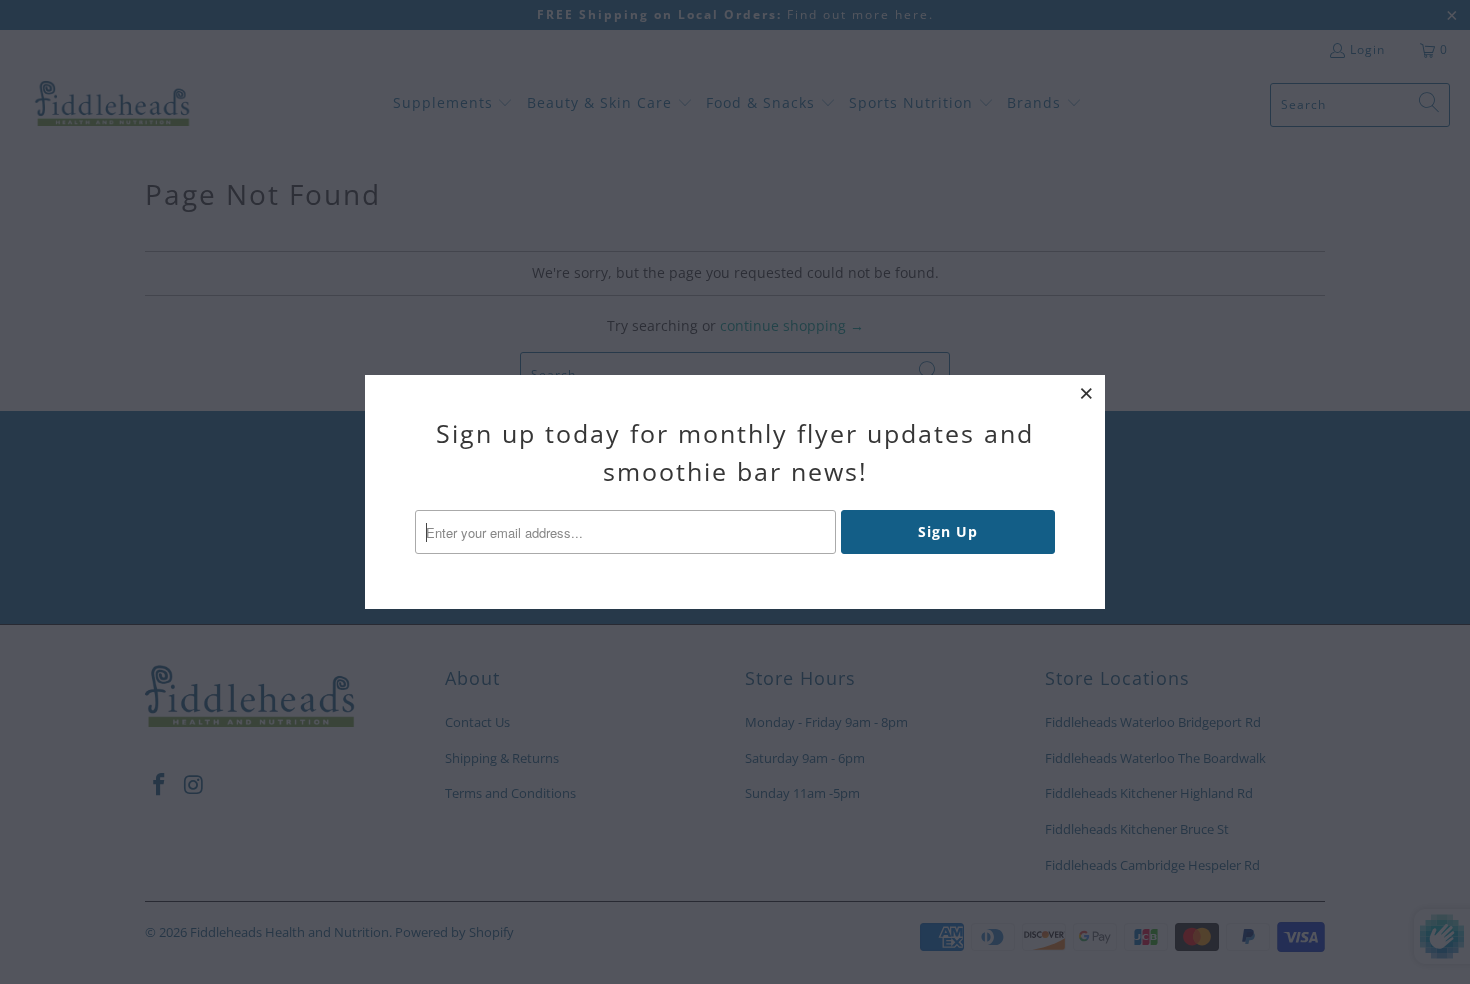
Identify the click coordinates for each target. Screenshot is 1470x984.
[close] (1087, 393)
